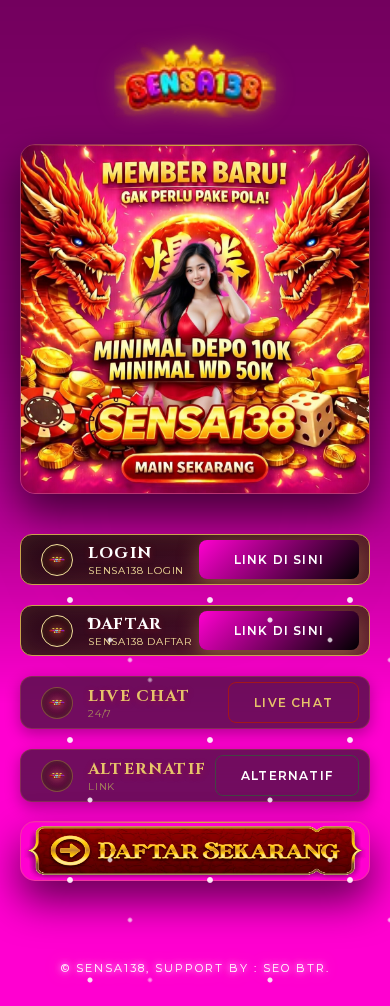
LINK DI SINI (279, 559)
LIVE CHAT (293, 702)
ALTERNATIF (287, 775)
